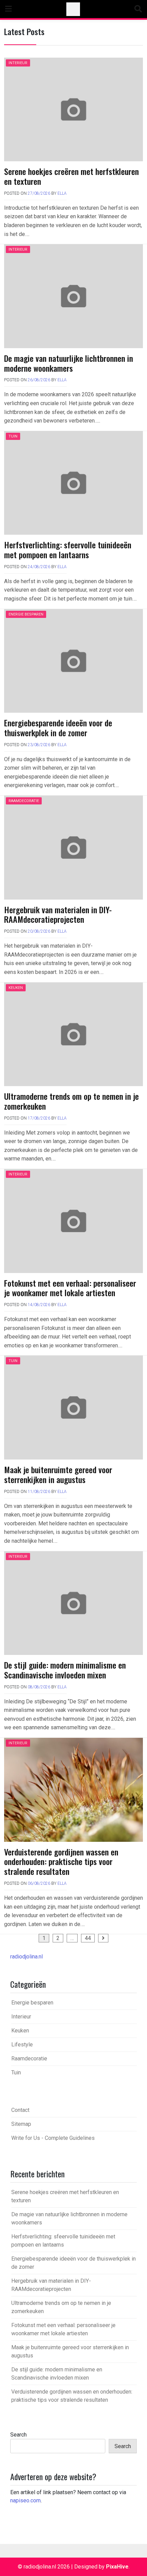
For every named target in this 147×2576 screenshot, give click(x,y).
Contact (20, 2110)
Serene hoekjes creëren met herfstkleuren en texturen (71, 176)
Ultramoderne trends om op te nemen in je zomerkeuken (71, 1101)
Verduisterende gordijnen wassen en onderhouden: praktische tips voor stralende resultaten (61, 1862)
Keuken (16, 988)
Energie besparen (26, 614)
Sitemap (21, 2124)
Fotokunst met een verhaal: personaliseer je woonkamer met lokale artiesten (70, 1288)
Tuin (13, 436)
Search (18, 2435)
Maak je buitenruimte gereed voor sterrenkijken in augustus (58, 1474)
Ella (62, 193)
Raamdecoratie (24, 801)
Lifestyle (22, 2045)
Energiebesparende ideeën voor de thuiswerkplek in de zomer (58, 728)
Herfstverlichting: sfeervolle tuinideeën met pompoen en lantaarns (68, 550)
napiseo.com (25, 2500)
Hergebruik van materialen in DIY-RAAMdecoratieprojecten (58, 914)
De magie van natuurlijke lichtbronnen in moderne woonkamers (69, 363)
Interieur (18, 63)
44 (88, 1938)
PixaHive (117, 2567)
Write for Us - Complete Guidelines (53, 2138)
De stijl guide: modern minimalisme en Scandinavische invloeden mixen (65, 1670)
